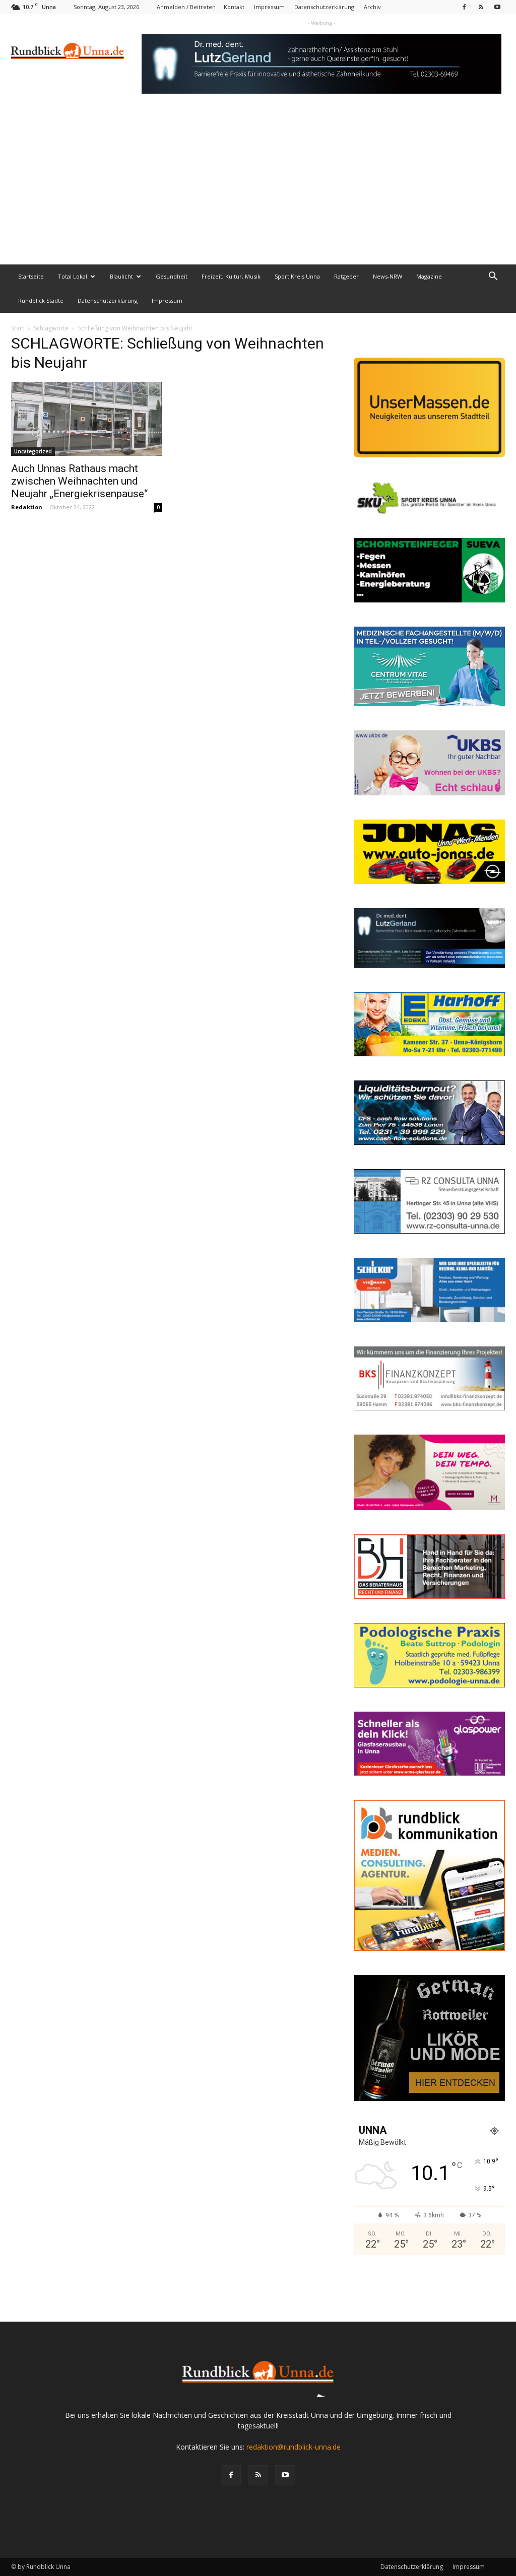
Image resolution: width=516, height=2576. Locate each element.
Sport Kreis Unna (297, 276)
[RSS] (481, 7)
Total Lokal (73, 276)
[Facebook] (464, 7)
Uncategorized (33, 451)
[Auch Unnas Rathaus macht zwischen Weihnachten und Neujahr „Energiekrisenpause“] (87, 419)
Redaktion (27, 507)
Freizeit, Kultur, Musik (231, 276)
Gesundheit (172, 276)
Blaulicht (121, 276)
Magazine (429, 276)
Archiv (372, 7)
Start (18, 328)
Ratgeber (346, 276)
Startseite (31, 276)
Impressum (269, 7)
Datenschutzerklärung (324, 7)
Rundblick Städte (41, 300)
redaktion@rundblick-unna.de (294, 2447)
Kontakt (234, 7)
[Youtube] (497, 7)
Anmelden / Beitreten (186, 7)
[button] (493, 277)
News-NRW (388, 276)
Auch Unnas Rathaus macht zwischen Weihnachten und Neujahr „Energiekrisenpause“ (79, 481)
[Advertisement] (258, 189)
